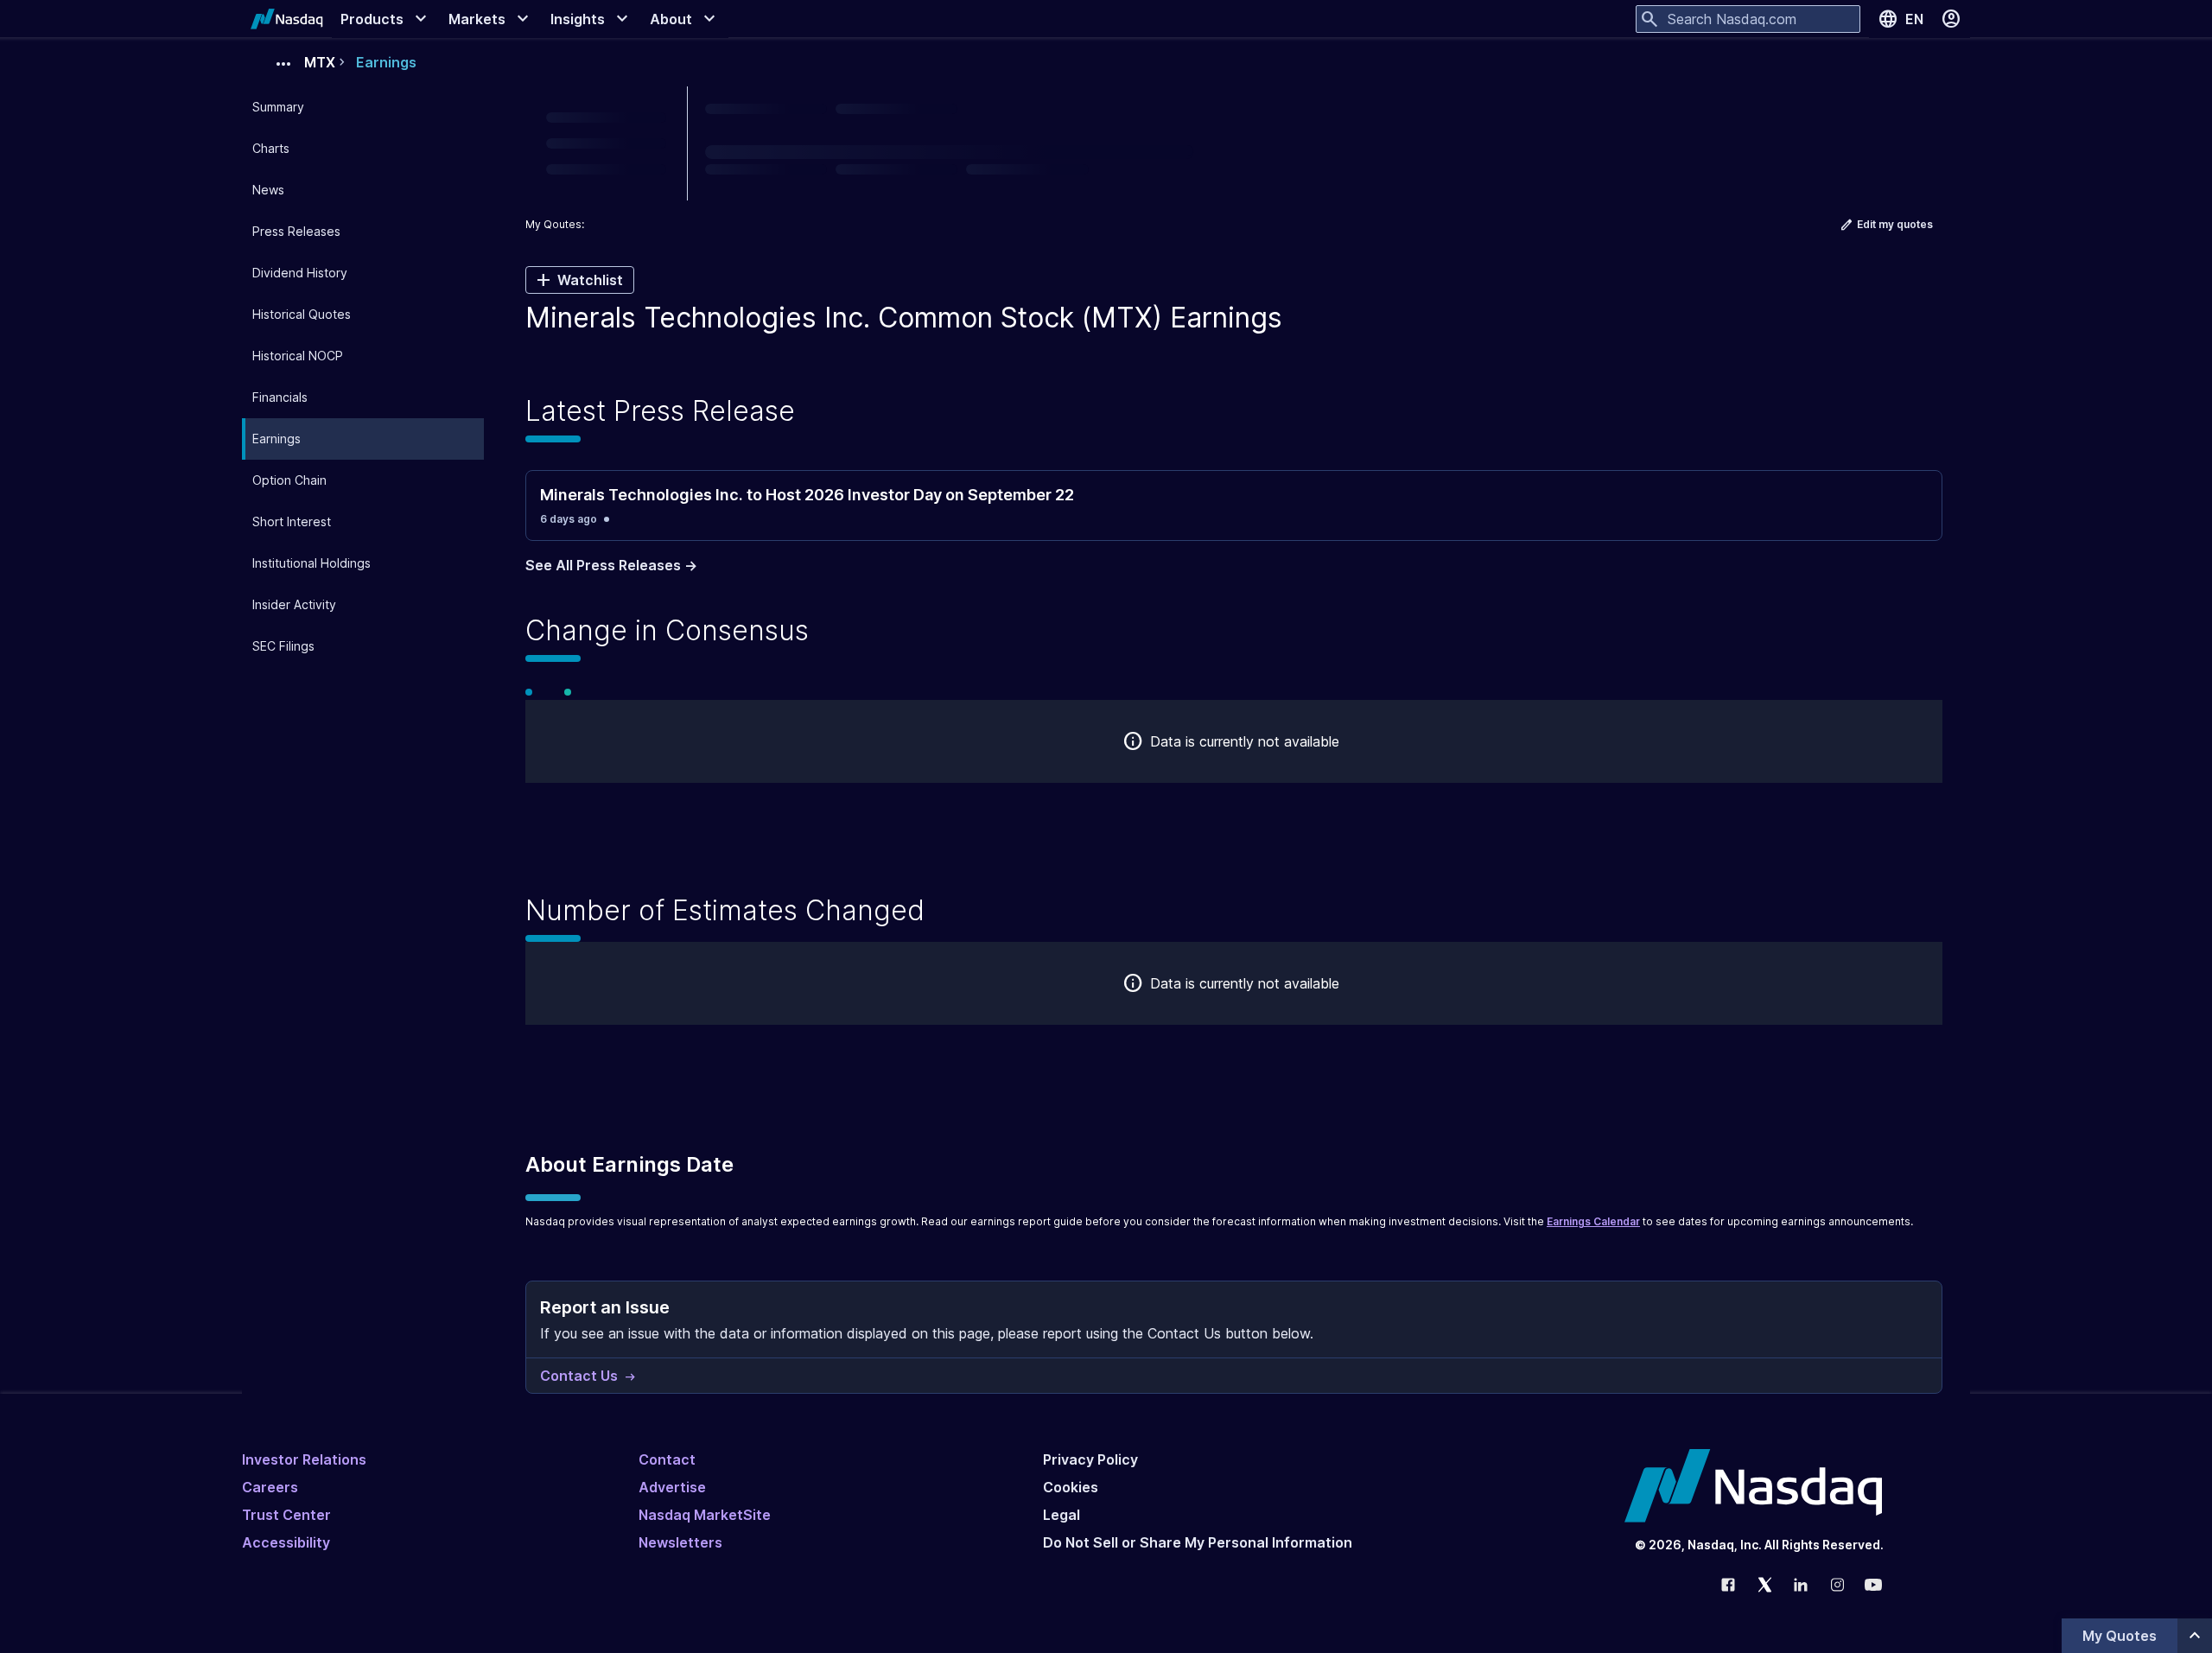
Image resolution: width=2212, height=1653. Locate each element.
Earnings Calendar (1593, 1221)
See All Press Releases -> (611, 565)
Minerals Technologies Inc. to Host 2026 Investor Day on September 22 (807, 495)
